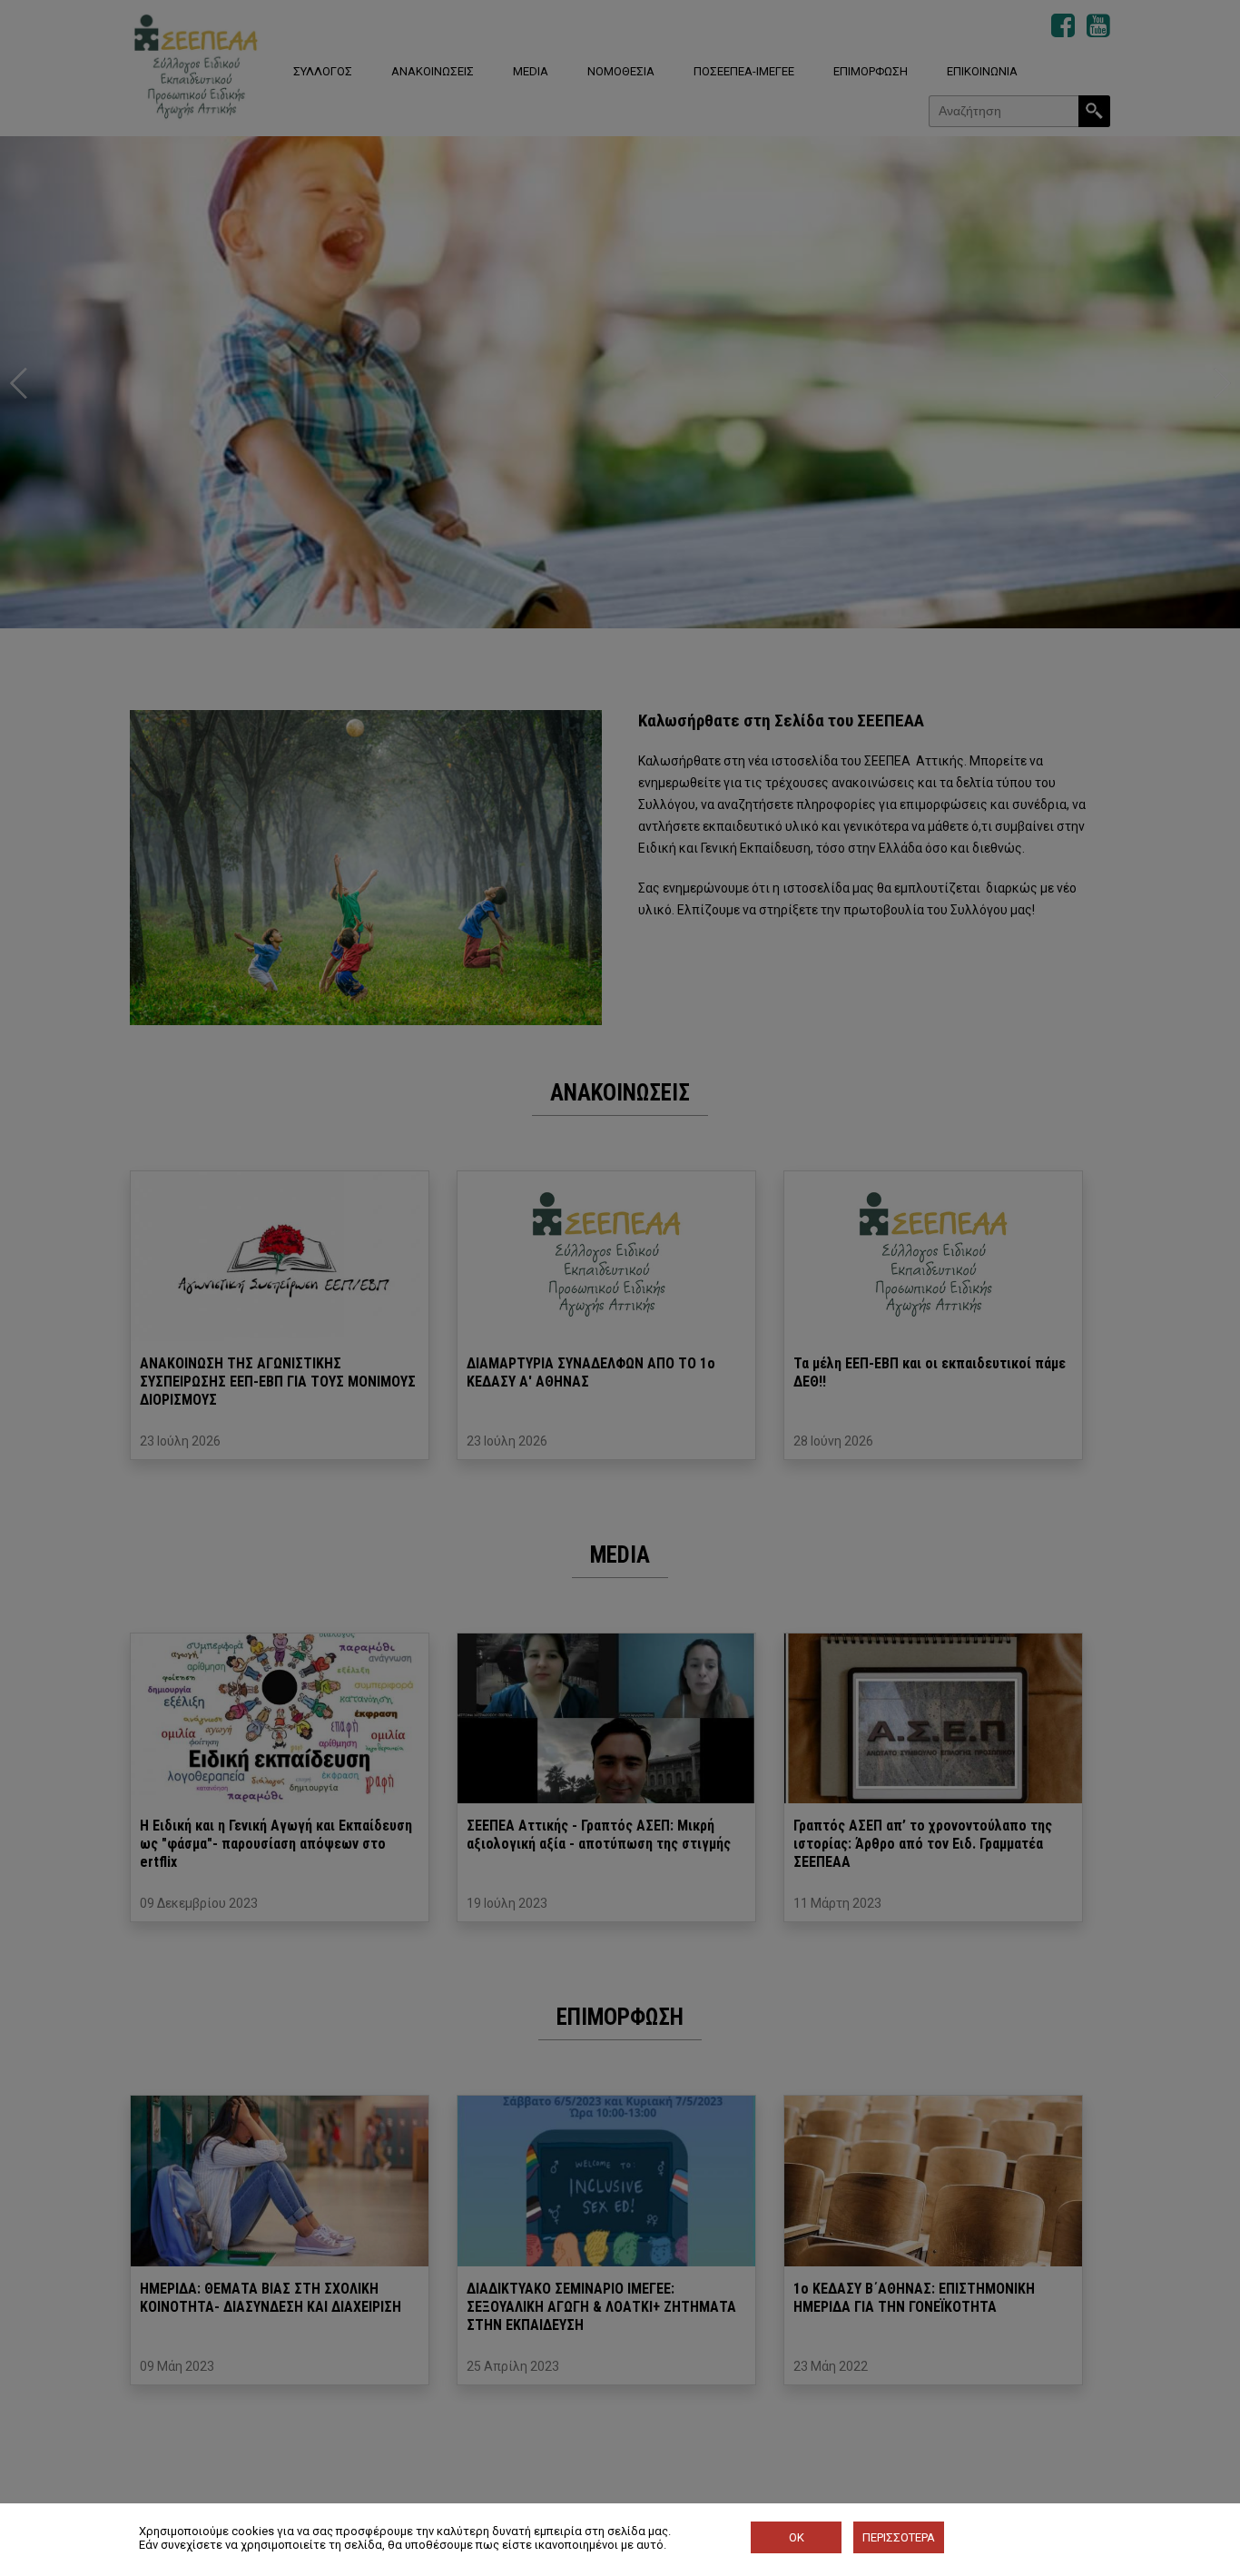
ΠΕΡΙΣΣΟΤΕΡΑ (899, 2537)
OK (797, 2537)
